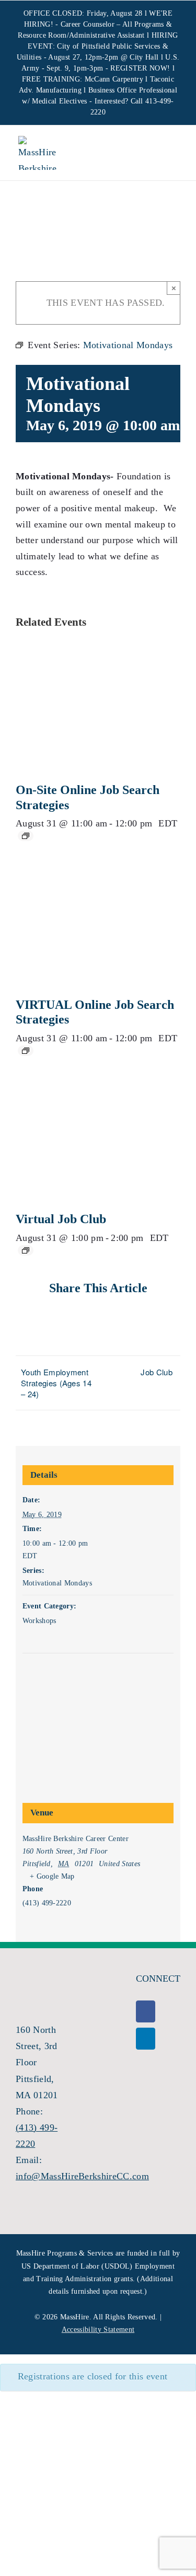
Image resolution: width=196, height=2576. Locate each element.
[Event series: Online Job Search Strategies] (26, 836)
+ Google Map (52, 1876)
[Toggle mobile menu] (169, 154)
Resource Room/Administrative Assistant (81, 35)
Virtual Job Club (61, 1219)
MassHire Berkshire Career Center (76, 1839)
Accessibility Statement (98, 2330)
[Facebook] (146, 2011)
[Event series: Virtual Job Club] (26, 1250)
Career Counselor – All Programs (112, 24)
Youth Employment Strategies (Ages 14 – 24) (56, 1383)
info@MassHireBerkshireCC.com (82, 2176)
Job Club (157, 1372)
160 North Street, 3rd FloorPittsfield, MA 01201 (37, 2062)
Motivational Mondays (57, 1583)
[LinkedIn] (146, 2039)
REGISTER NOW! (140, 68)
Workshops (39, 1621)
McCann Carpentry (114, 79)
